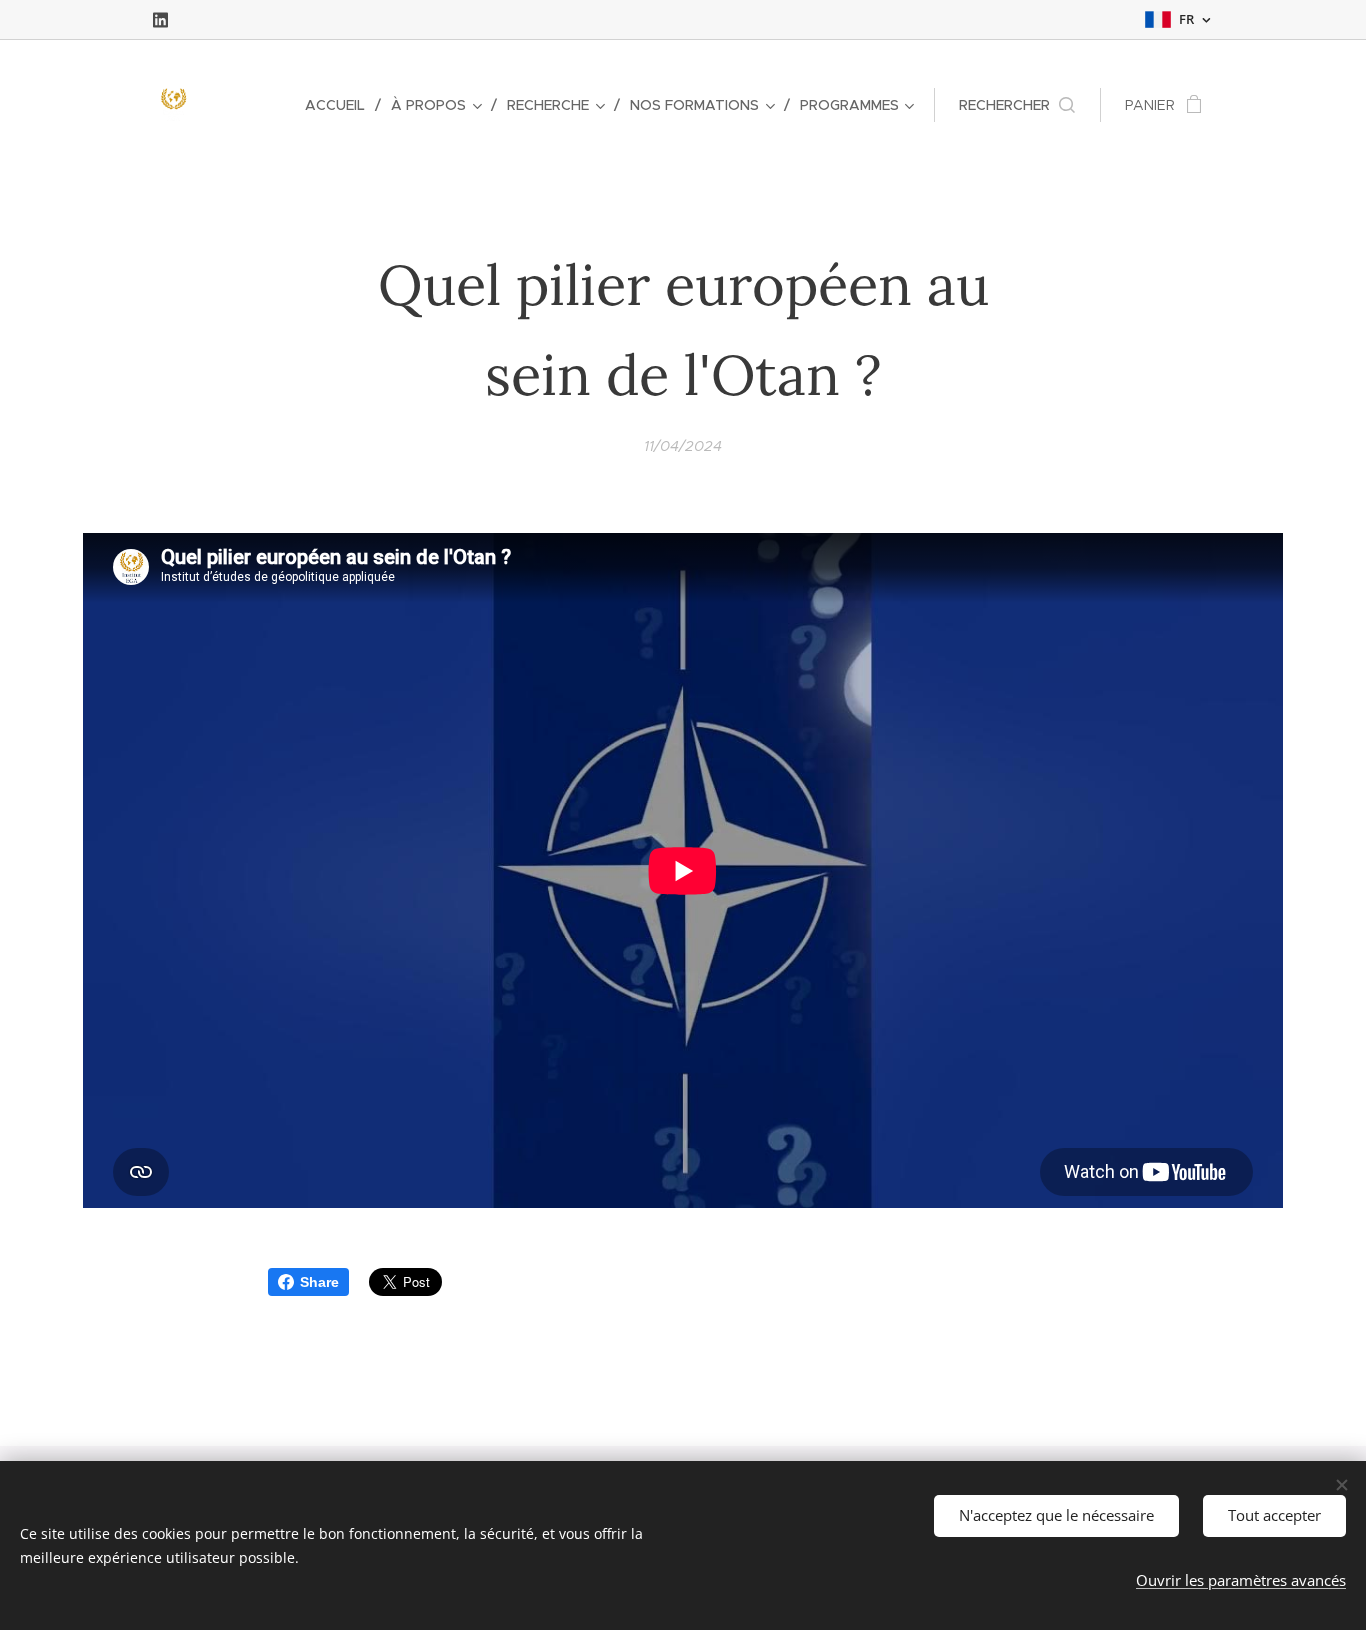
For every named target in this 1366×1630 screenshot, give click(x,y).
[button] (1017, 105)
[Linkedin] (160, 20)
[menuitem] (340, 105)
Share (319, 1282)
